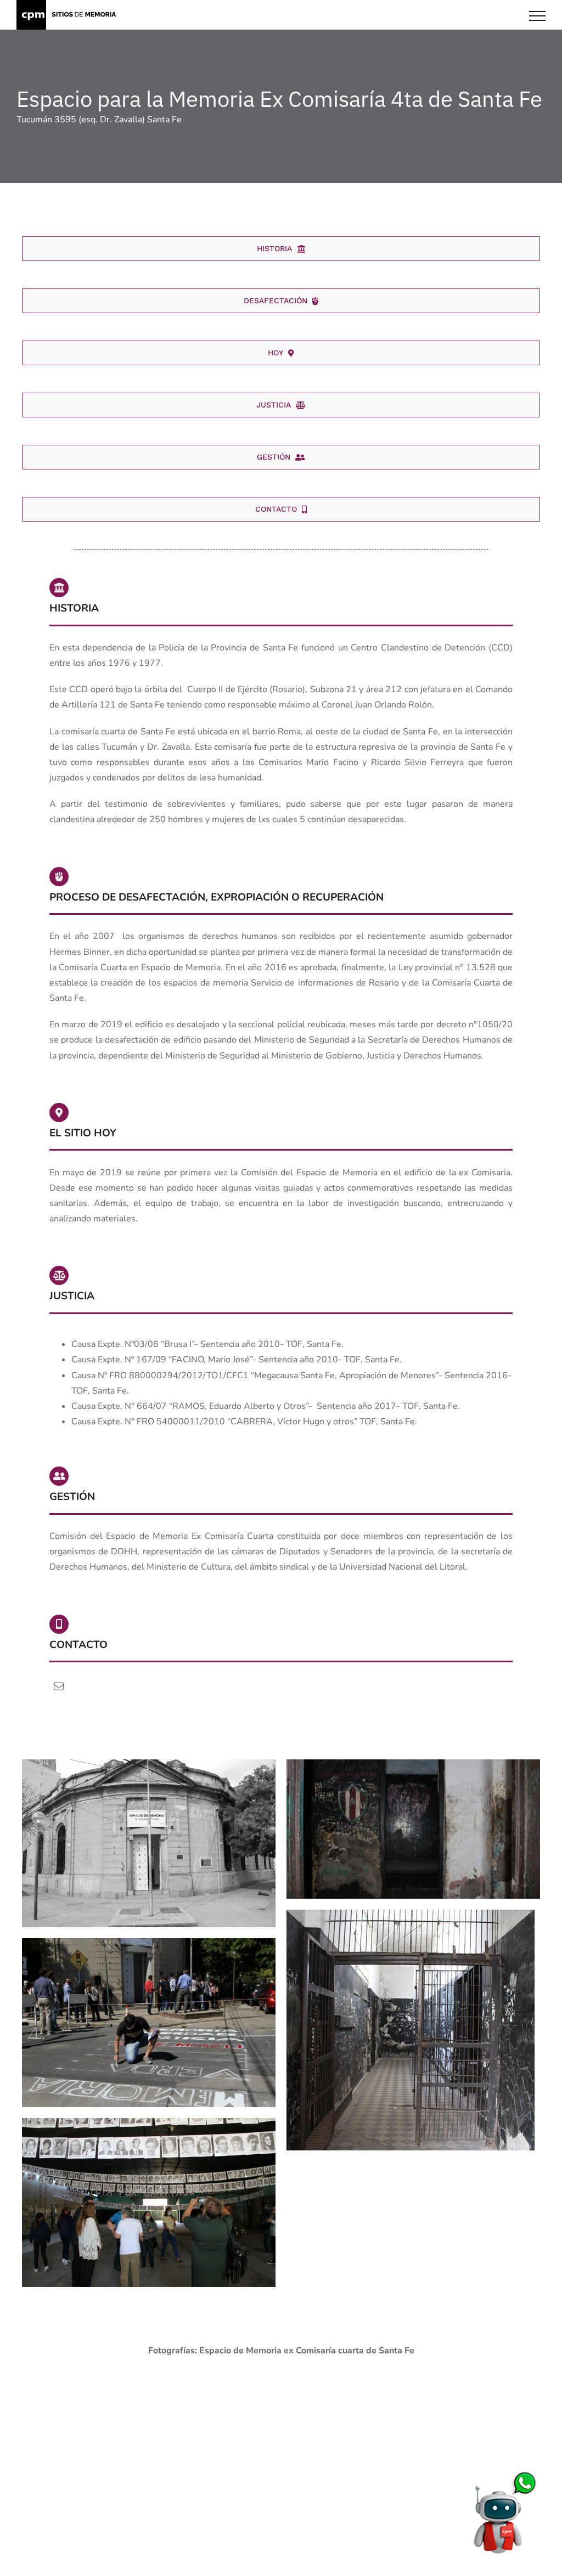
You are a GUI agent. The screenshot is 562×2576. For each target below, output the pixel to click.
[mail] (59, 1686)
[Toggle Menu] (537, 16)
